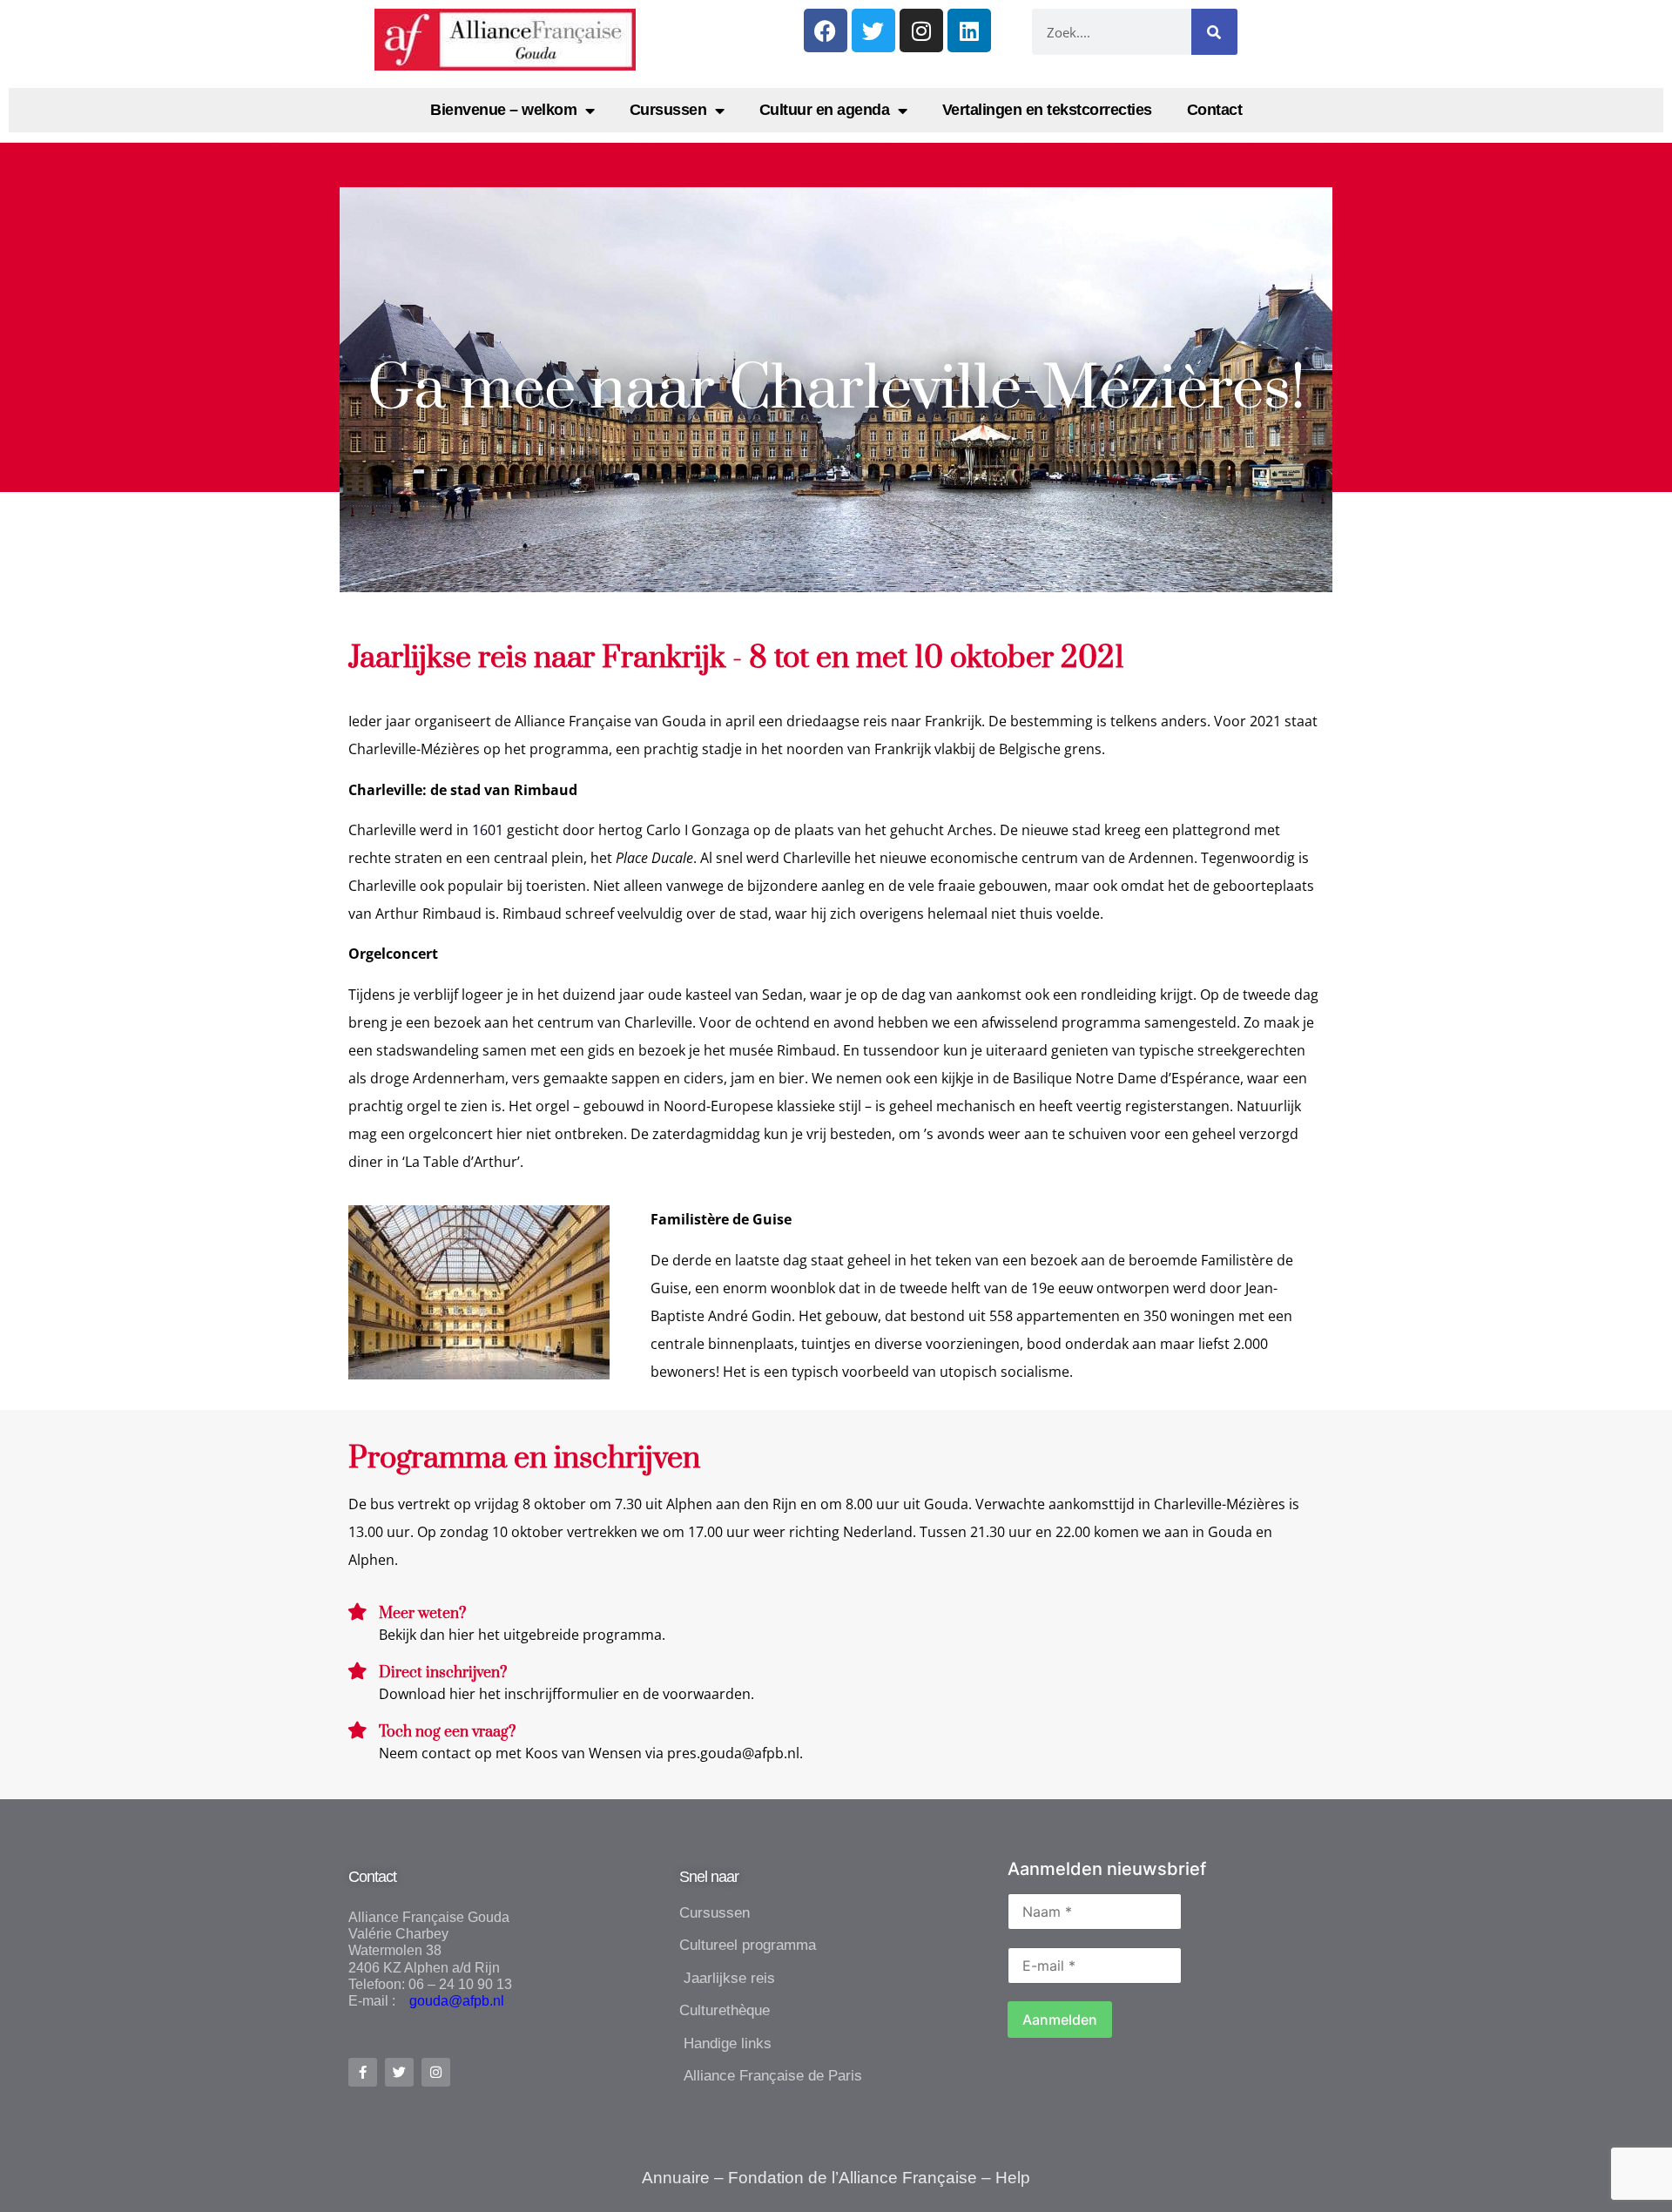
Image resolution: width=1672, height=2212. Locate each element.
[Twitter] (873, 30)
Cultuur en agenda (825, 110)
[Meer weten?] (357, 1612)
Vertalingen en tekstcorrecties (1047, 110)
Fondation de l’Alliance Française (853, 2178)
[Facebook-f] (363, 2072)
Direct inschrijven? (443, 1673)
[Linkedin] (969, 30)
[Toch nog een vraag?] (357, 1730)
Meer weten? (422, 1614)
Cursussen (668, 110)
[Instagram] (921, 30)
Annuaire (676, 2178)
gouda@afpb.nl (452, 2001)
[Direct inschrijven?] (357, 1671)
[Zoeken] (1214, 32)
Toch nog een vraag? (447, 1732)
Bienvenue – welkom (503, 110)
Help (1013, 2178)
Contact (1215, 110)
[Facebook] (826, 30)
